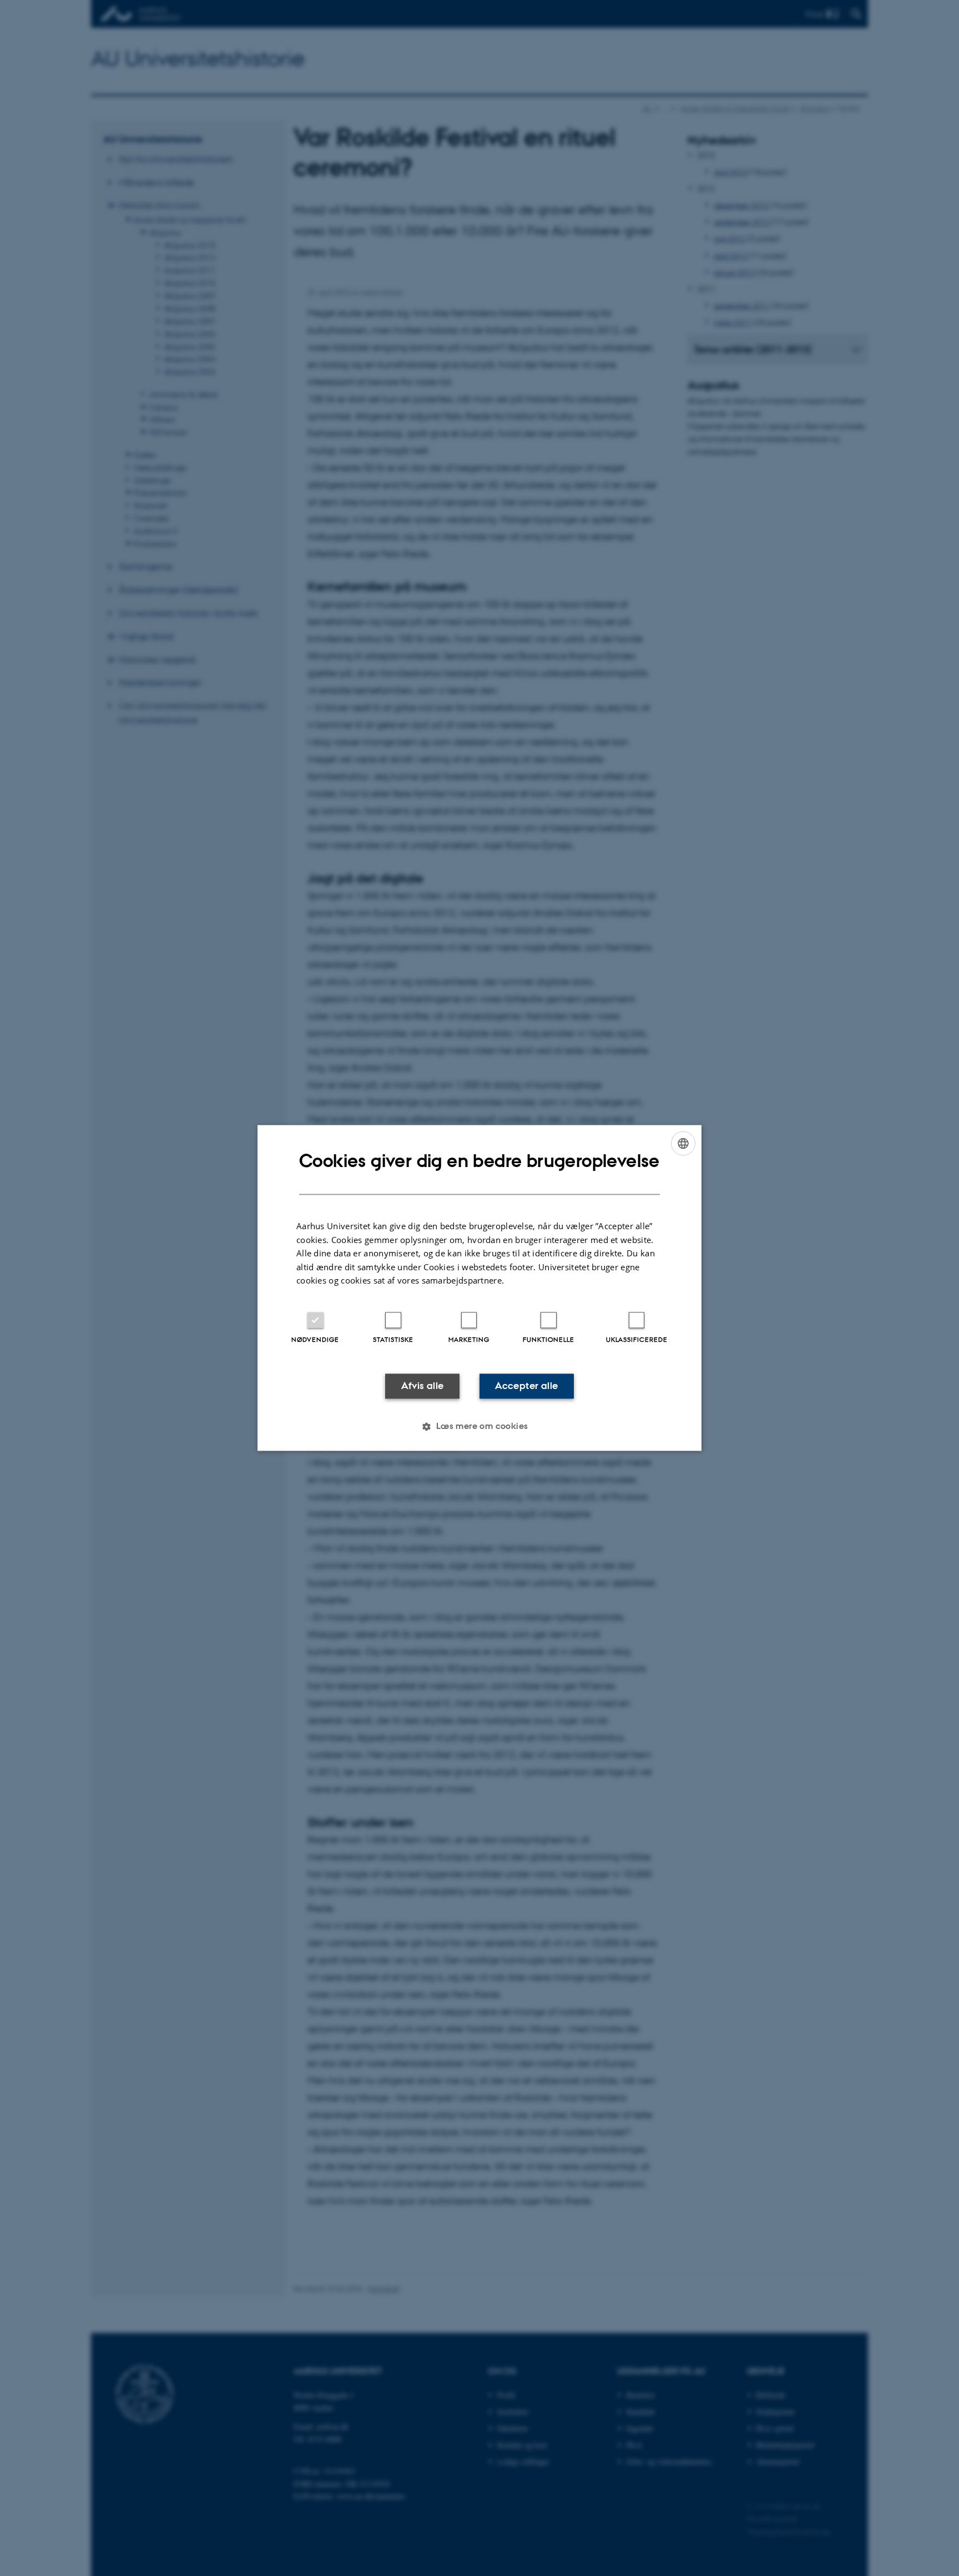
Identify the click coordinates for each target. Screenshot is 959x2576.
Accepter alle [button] (526, 1386)
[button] (479, 1427)
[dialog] (479, 1288)
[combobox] (683, 1143)
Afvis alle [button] (423, 1386)
